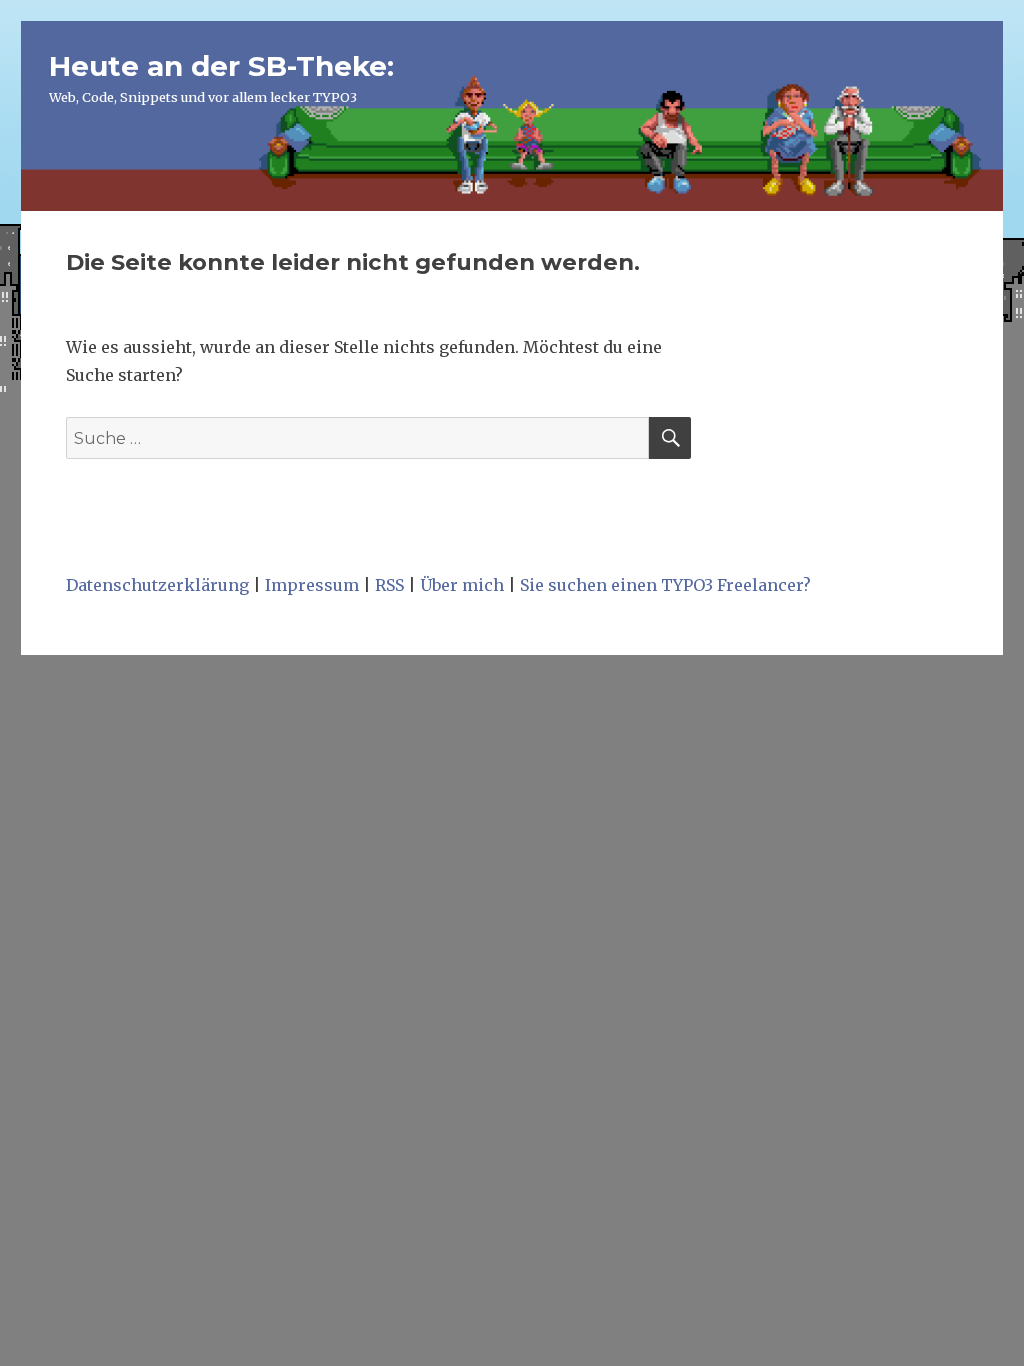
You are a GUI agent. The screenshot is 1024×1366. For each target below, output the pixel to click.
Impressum (312, 585)
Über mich (462, 585)
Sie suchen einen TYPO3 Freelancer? (665, 585)
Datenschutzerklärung (157, 585)
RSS (389, 585)
